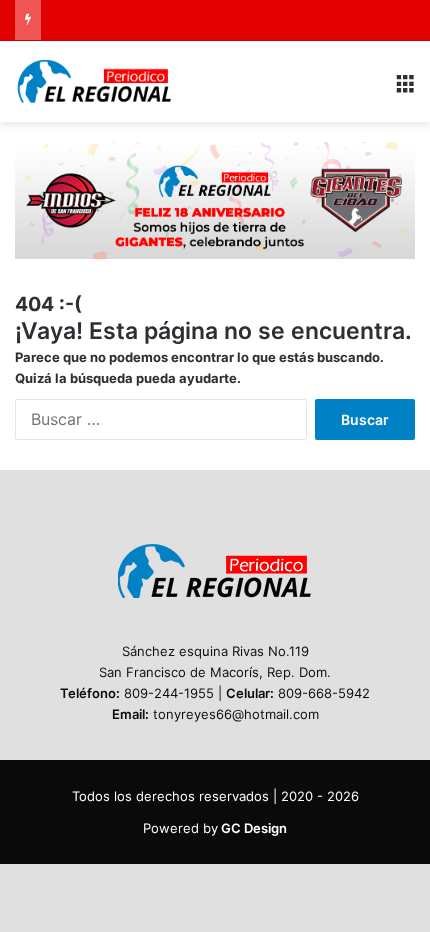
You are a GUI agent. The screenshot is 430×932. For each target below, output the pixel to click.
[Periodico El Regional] (95, 81)
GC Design (254, 828)
